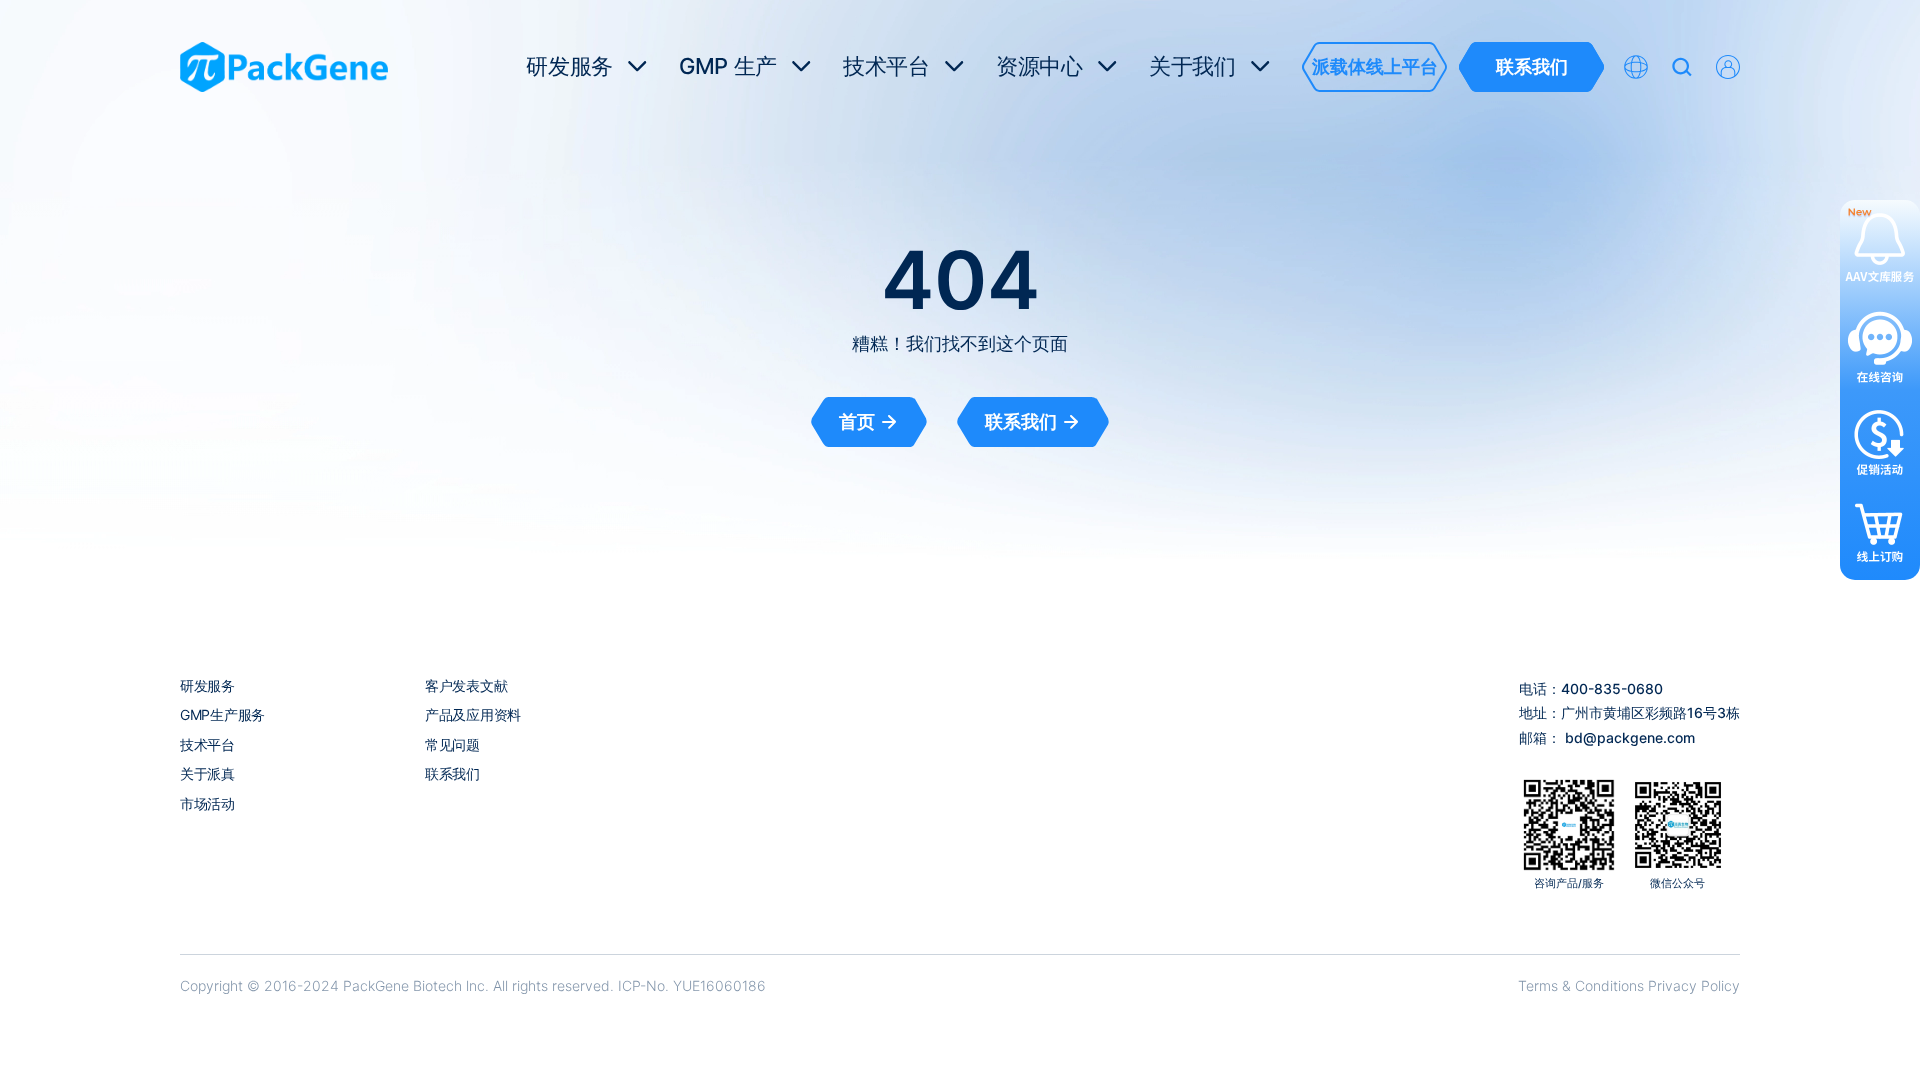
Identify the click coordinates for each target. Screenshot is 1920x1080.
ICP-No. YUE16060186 (692, 985)
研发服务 (207, 685)
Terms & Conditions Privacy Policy (1629, 985)
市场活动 (207, 803)
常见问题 (452, 744)
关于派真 (207, 773)
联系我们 (452, 773)
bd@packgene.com (1630, 737)
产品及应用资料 (473, 714)
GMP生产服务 (222, 714)
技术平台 (207, 744)
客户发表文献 (466, 685)
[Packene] (284, 67)
